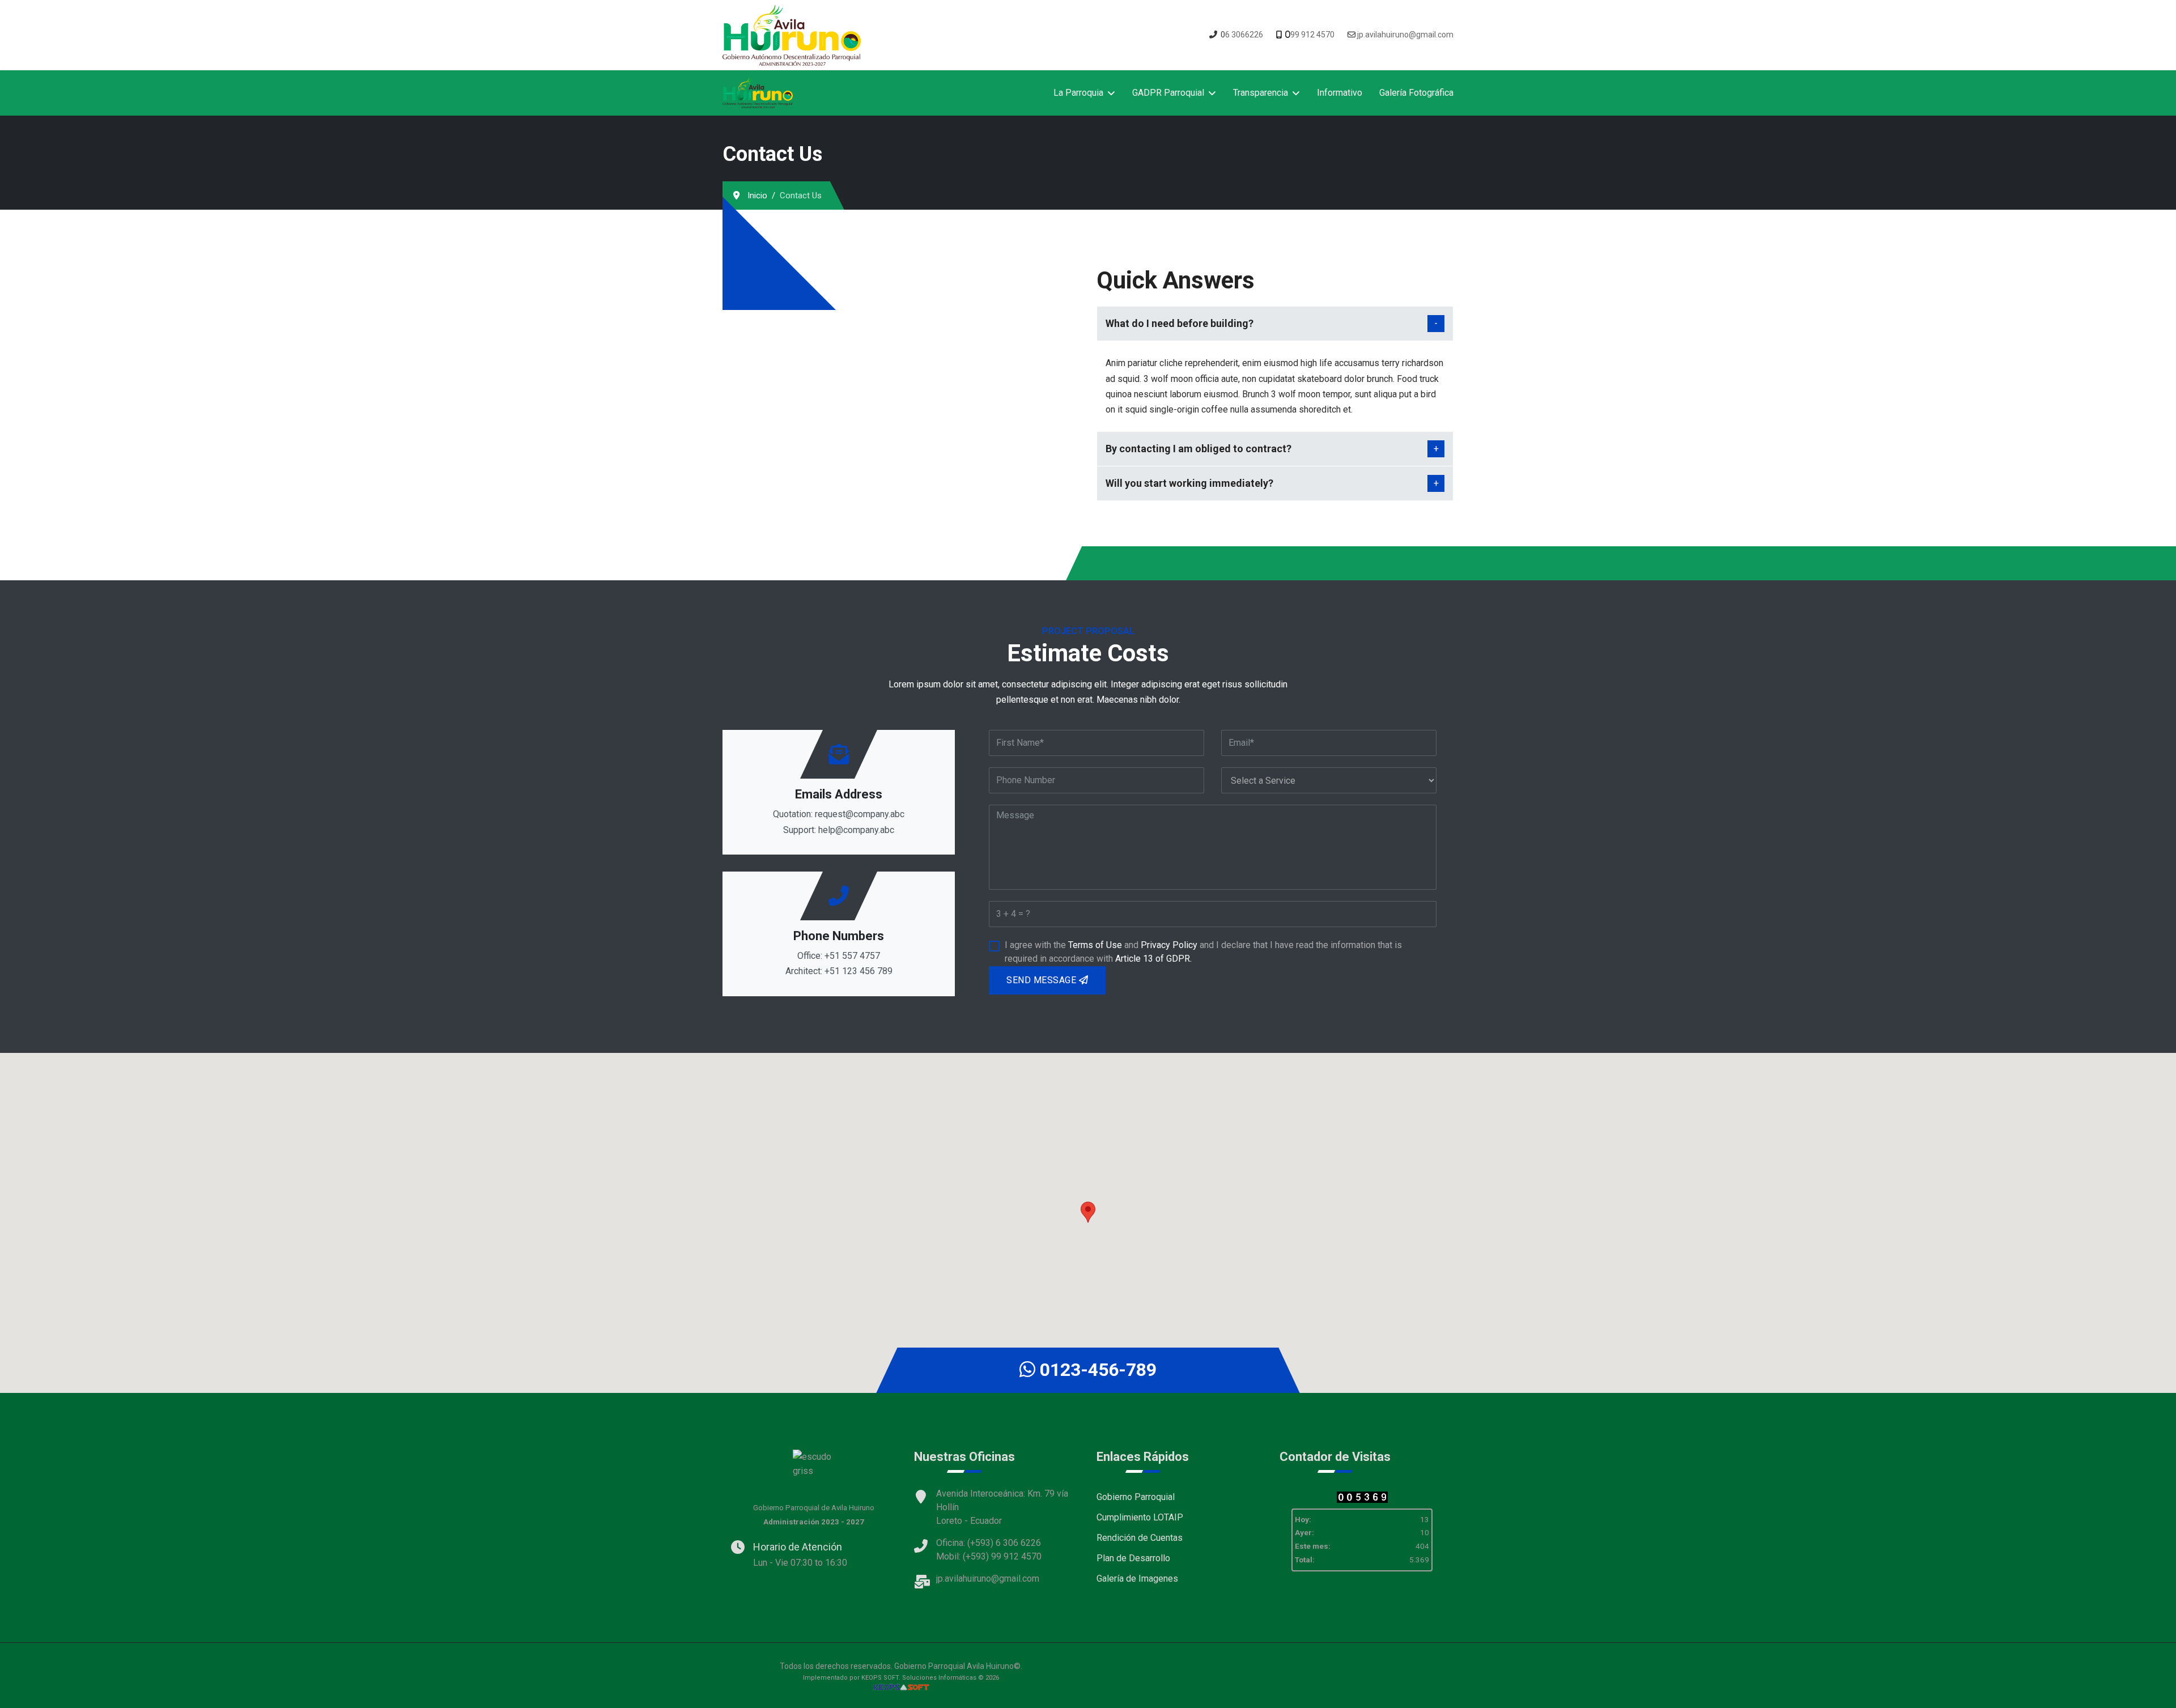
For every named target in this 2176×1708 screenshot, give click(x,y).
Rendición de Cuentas (1140, 1538)
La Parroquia (1078, 93)
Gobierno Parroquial (1136, 1497)
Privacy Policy (1169, 945)
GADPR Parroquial (1168, 93)
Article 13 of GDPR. (1153, 959)
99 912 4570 (1312, 35)
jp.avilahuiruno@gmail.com (1405, 35)
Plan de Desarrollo (1133, 1558)
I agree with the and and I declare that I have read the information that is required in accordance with (1203, 952)
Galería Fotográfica (1416, 93)
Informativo (1340, 93)
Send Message (1043, 980)
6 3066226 (1244, 35)
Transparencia (1261, 93)
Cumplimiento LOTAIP (1140, 1517)
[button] (1088, 1212)
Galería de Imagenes (1137, 1579)
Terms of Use (1095, 945)
